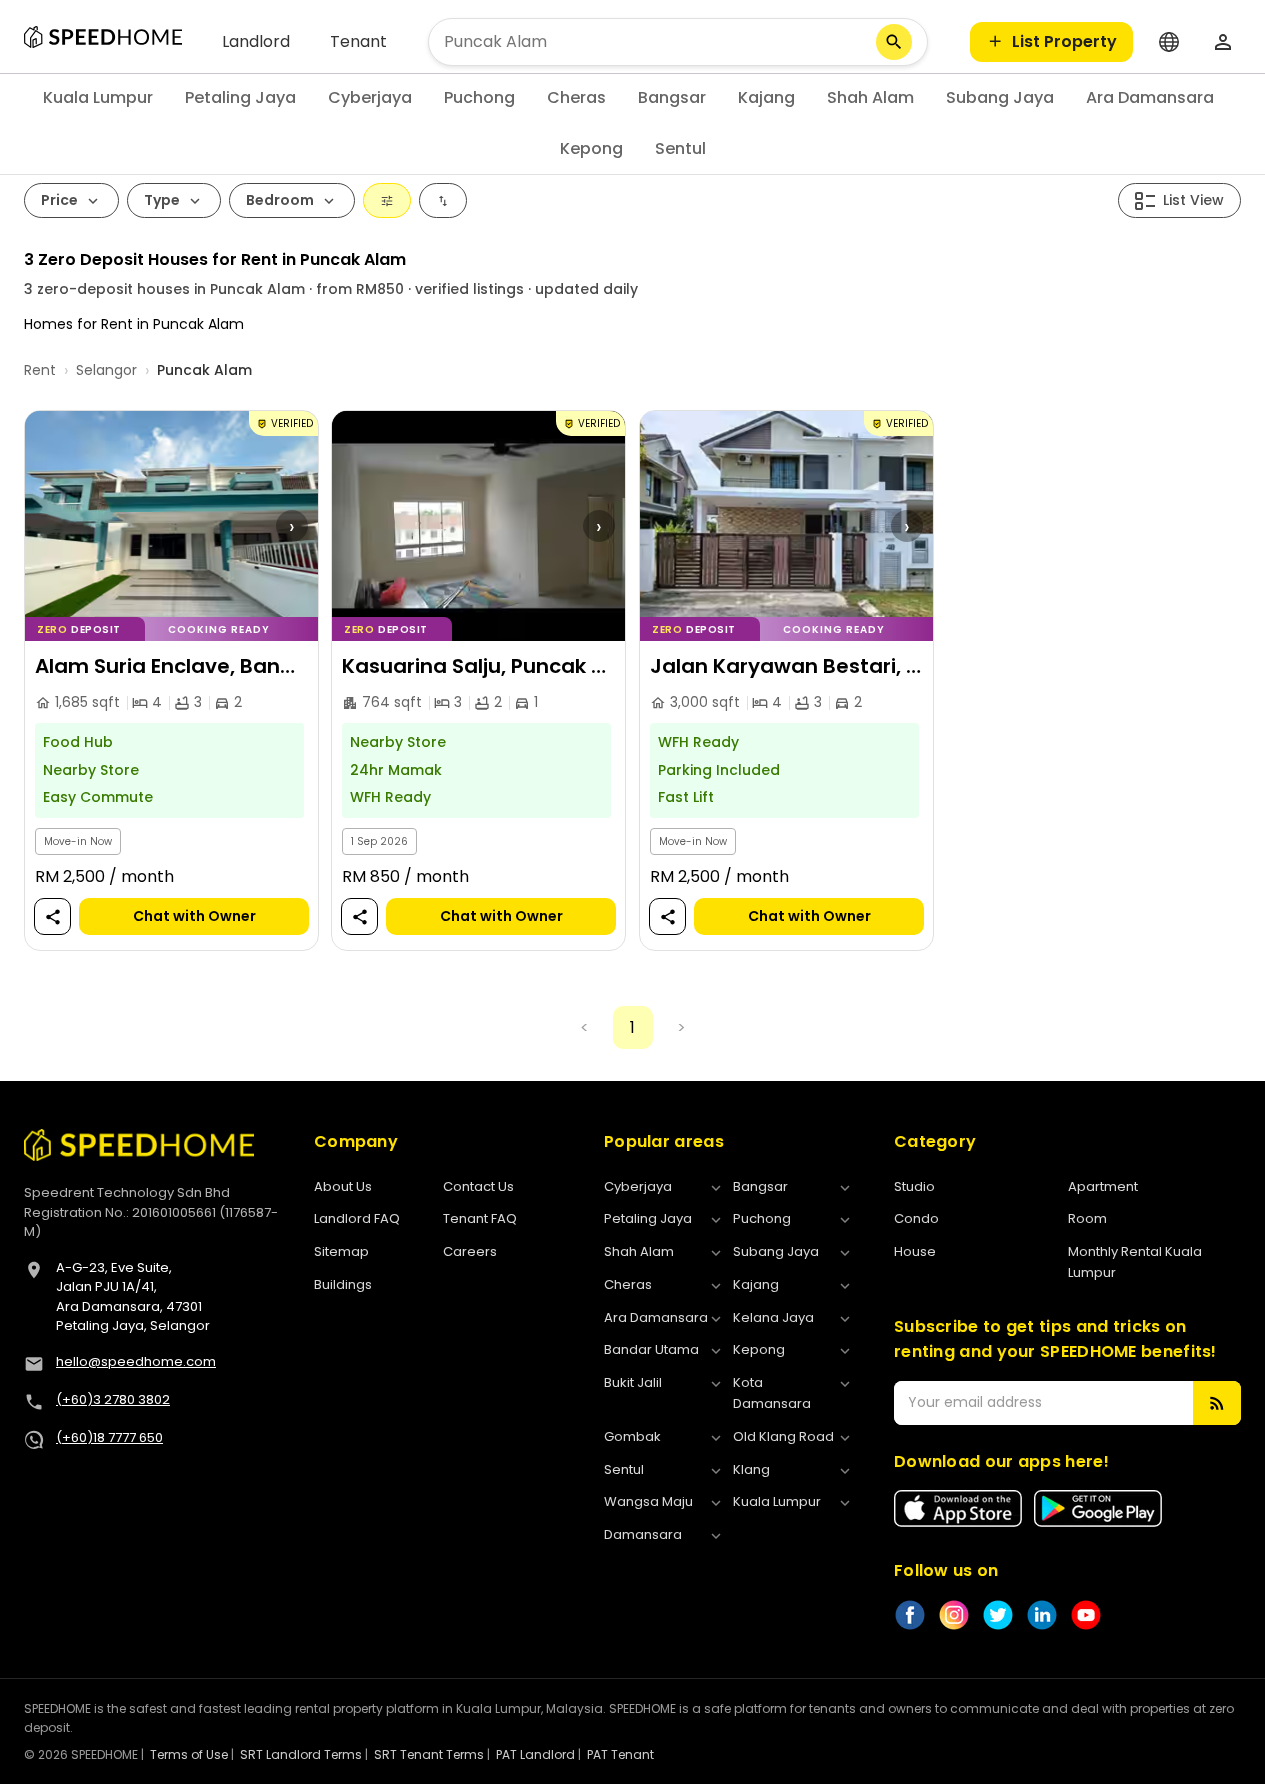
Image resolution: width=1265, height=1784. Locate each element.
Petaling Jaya (240, 97)
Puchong (479, 97)
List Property (1064, 41)
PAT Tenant (620, 1754)
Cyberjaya (370, 97)
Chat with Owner (194, 917)
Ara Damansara (1150, 97)
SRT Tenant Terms (429, 1754)
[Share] (53, 917)
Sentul (680, 148)
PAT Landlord (535, 1754)
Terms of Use (189, 1754)
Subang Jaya (1000, 97)
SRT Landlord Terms (301, 1754)
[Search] (894, 42)
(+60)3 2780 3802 (113, 1399)
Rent (40, 370)
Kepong (591, 148)
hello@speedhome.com (136, 1361)
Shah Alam (870, 97)
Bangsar (672, 97)
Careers (470, 1251)
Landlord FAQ (357, 1218)
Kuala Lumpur (98, 97)
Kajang (766, 97)
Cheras (576, 97)
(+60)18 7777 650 (109, 1437)
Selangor (106, 370)
